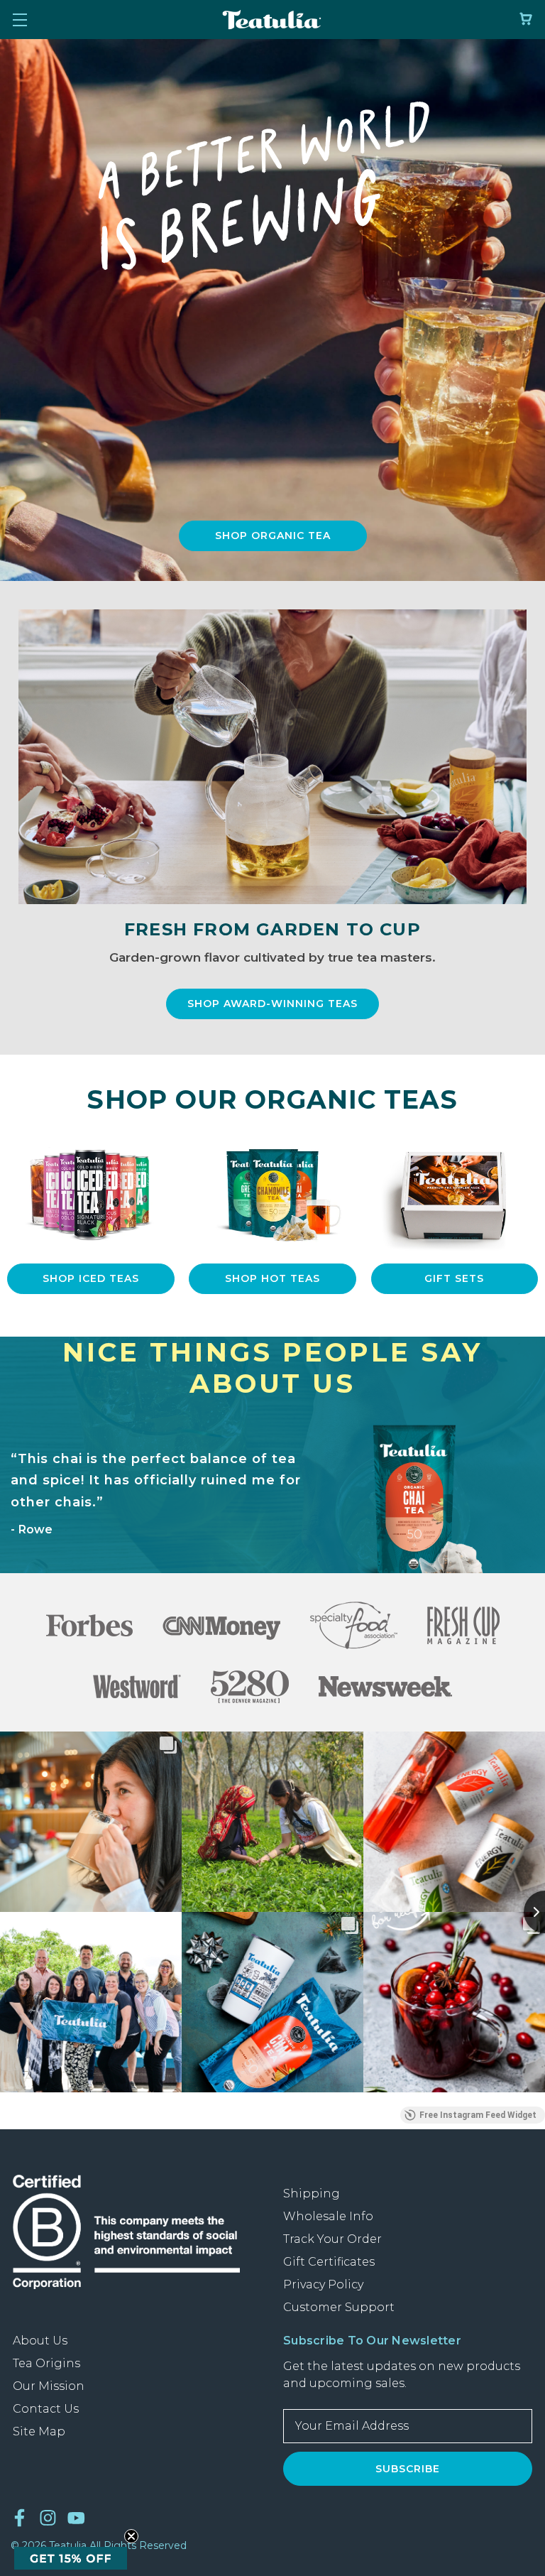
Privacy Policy (323, 2284)
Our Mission (49, 2386)
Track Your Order (332, 2239)
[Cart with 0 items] (526, 19)
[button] (273, 536)
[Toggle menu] (20, 20)
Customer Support (339, 2307)
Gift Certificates (329, 2262)
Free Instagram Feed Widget (478, 2115)
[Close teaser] (131, 2536)
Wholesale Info (328, 2216)
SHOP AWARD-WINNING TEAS (272, 1004)
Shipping (312, 2194)
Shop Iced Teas (91, 1278)
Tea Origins (46, 2363)
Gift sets (454, 1278)
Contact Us (46, 2409)
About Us (40, 2341)
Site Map (39, 2431)
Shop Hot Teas (272, 1278)
